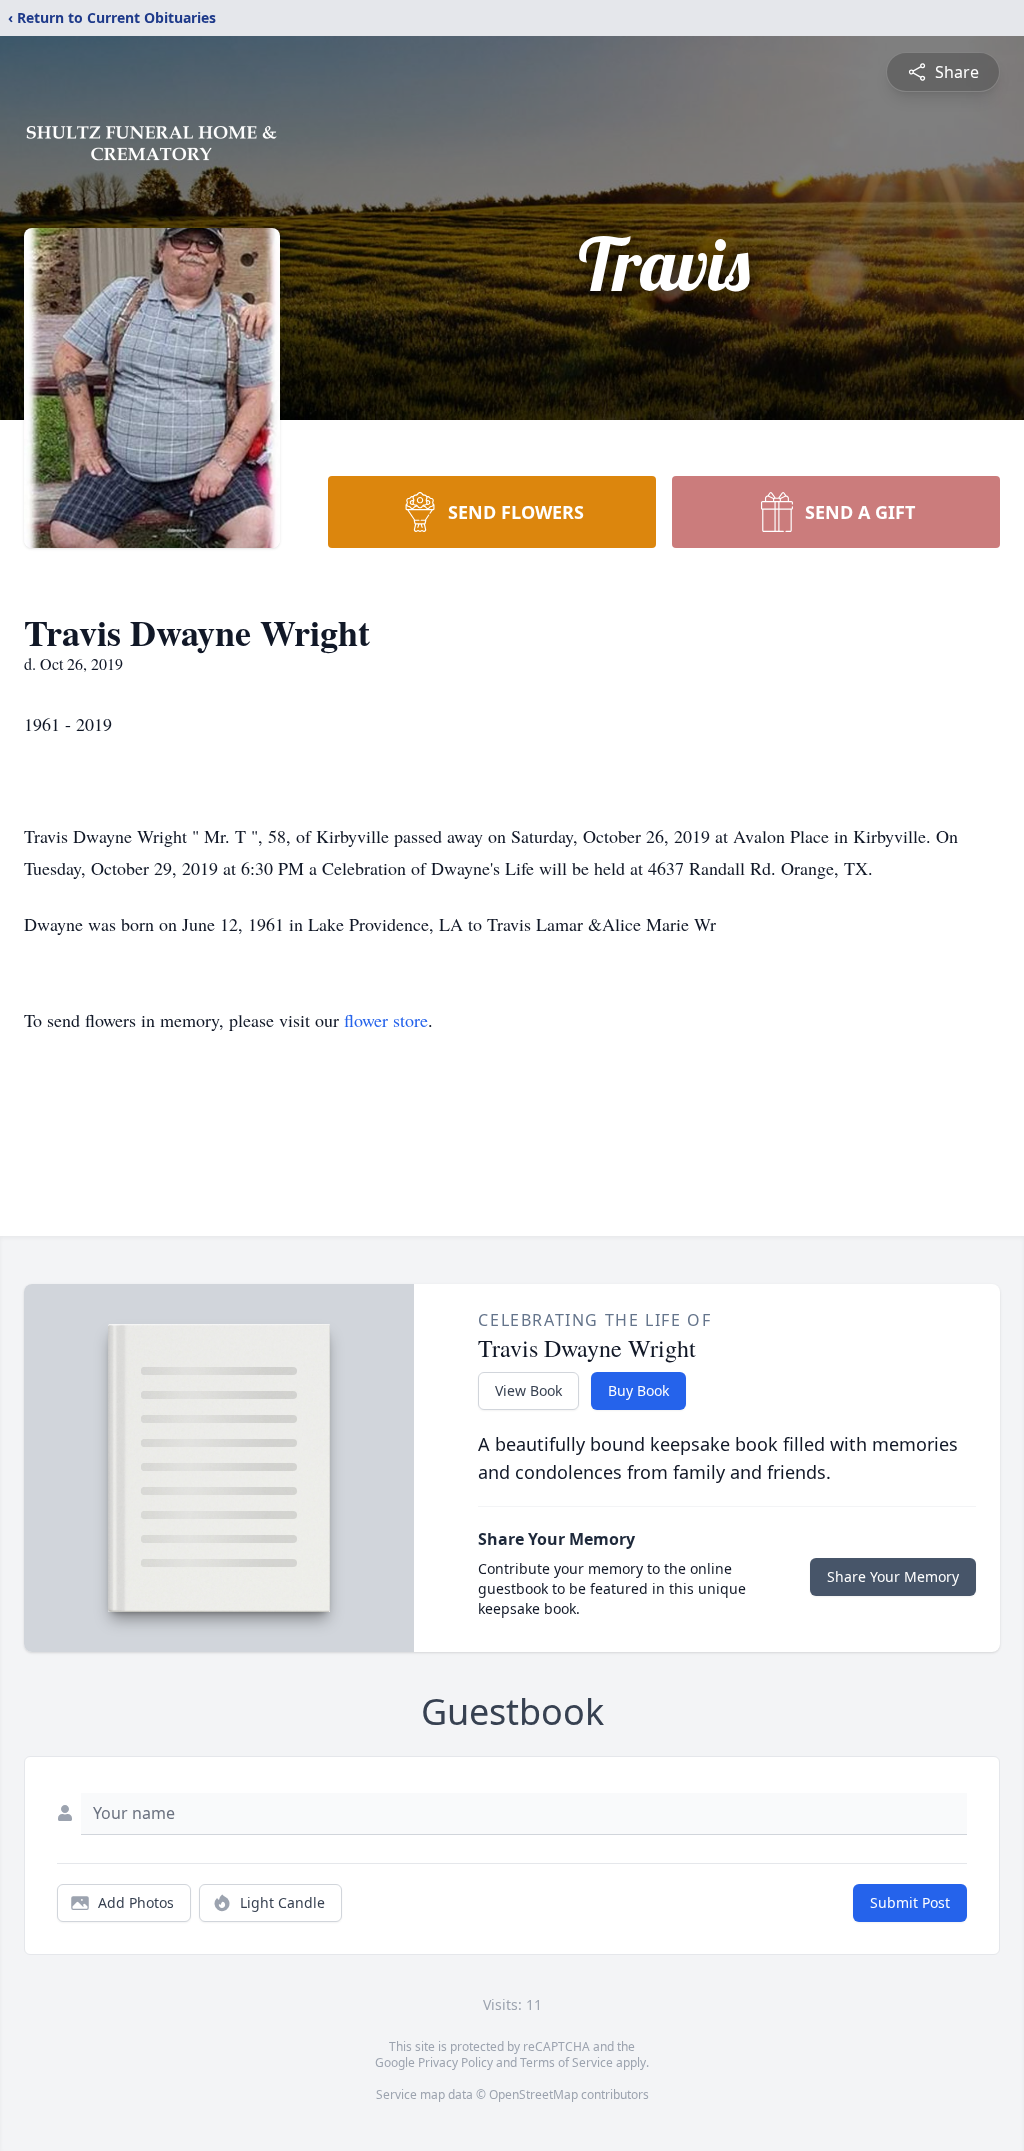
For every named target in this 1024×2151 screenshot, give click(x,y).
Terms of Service (566, 2062)
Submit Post (910, 1902)
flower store (386, 1020)
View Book (528, 1390)
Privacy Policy (455, 2062)
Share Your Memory (893, 1576)
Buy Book (638, 1390)
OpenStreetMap (533, 2094)
